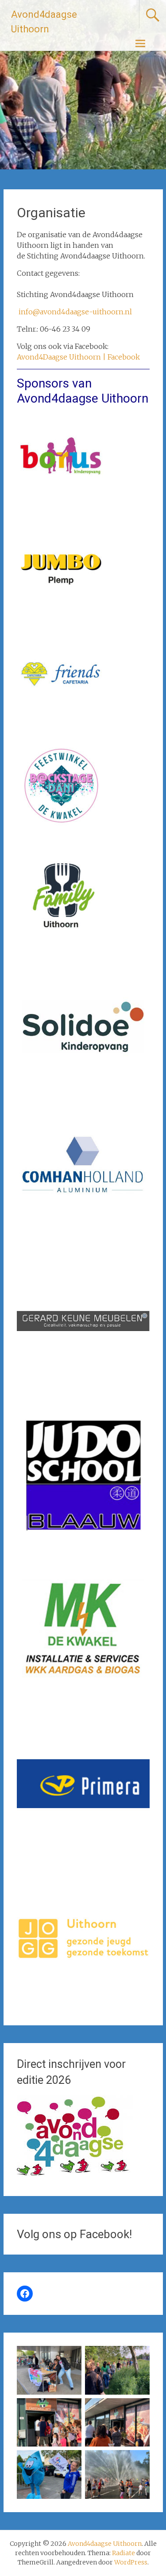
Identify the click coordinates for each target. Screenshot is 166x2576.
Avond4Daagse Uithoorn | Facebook (78, 357)
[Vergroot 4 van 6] (138, 2410)
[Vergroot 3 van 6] (70, 2410)
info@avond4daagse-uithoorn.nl (75, 312)
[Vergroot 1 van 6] (70, 2357)
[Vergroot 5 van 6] (70, 2462)
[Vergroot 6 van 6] (138, 2462)
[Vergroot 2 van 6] (138, 2357)
